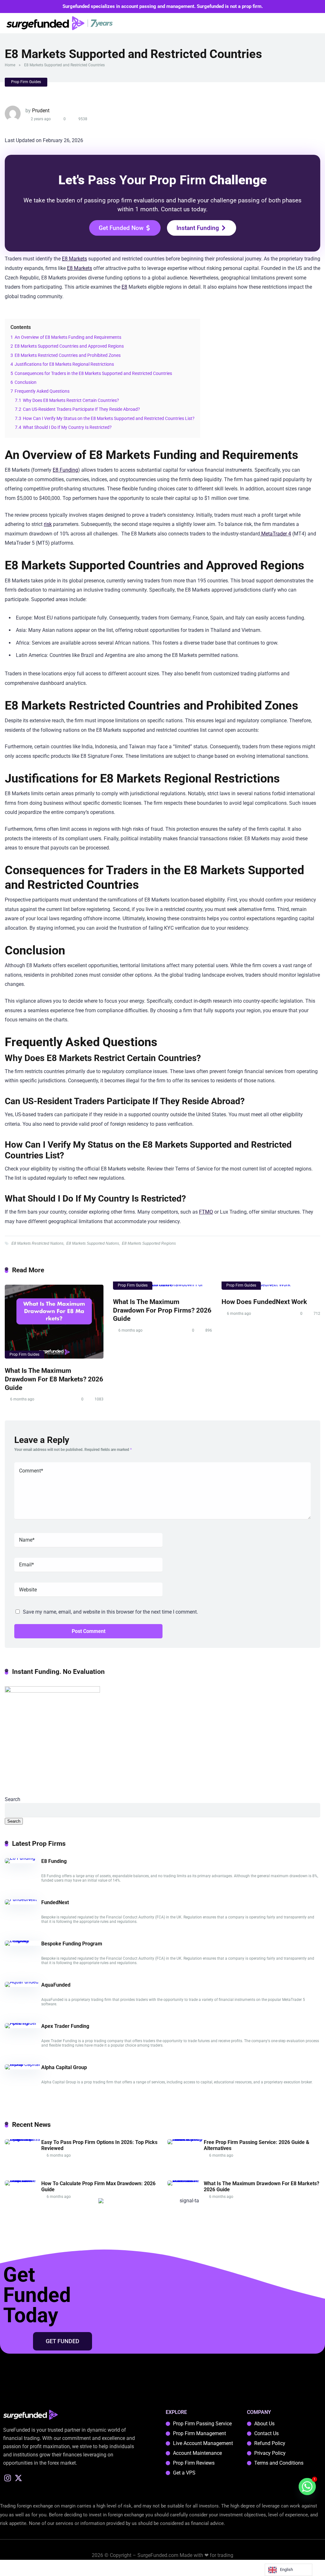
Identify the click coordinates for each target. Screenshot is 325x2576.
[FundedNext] (21, 1899)
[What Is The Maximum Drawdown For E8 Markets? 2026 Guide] (54, 1322)
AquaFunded (56, 1985)
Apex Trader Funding (65, 2026)
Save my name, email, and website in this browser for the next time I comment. (110, 1612)
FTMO (206, 1212)
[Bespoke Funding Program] (23, 1940)
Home (10, 65)
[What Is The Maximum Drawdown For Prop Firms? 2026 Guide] (162, 1287)
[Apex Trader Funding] (23, 2023)
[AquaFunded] (22, 1982)
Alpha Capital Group (64, 2067)
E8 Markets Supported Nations (93, 1243)
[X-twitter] (19, 2478)
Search (13, 1799)
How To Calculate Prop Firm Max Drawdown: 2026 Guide (98, 2186)
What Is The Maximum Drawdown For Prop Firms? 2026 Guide (162, 1310)
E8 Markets (74, 259)
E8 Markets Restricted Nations (37, 1243)
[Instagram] (8, 2478)
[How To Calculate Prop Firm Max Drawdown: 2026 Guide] (23, 2180)
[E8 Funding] (20, 1858)
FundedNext (55, 1902)
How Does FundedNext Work (264, 1302)
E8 (124, 287)
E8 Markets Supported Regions (149, 1243)
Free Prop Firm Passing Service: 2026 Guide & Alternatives (257, 2145)
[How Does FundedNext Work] (271, 1287)
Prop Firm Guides (26, 82)
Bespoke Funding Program (72, 1944)
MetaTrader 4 (275, 534)
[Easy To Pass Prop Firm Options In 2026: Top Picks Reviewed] (23, 2139)
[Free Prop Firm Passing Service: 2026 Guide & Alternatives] (186, 2139)
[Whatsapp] (307, 2487)
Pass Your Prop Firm (147, 180)
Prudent (41, 111)
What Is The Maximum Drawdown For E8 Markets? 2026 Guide (54, 1379)
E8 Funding (65, 470)
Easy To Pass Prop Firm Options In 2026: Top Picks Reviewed (99, 2145)
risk (48, 524)
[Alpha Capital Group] (23, 2064)
